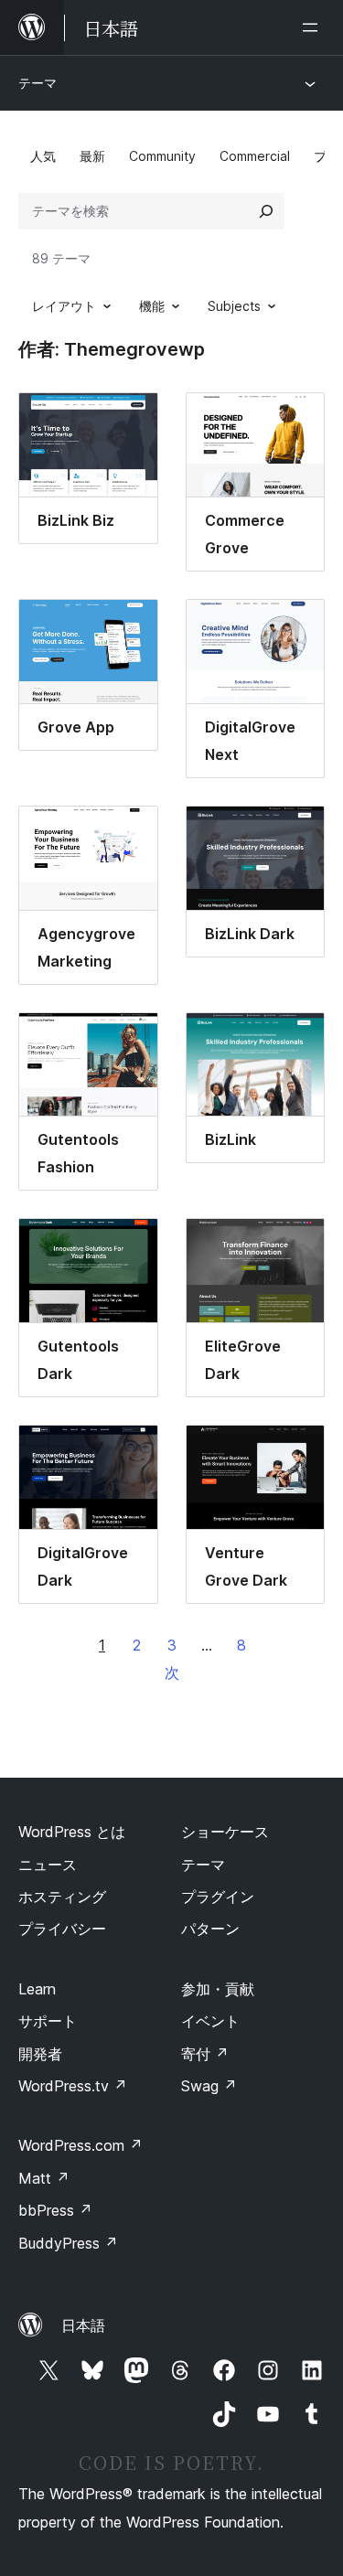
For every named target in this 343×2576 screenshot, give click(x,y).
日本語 (83, 2325)
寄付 (205, 2054)
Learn (37, 1989)
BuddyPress (68, 2243)
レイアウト (64, 306)
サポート (48, 2021)
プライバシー (62, 1929)
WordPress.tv (73, 2086)
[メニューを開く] (314, 27)
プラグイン (218, 1897)
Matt (44, 2178)
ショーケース (225, 1832)
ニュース (48, 1865)
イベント (210, 2021)
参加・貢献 (218, 1989)
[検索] (266, 211)
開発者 (40, 2054)
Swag (209, 2086)
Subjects (234, 306)
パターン (210, 1929)
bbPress (55, 2210)
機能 (152, 306)
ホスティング (62, 1897)
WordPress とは (72, 1832)
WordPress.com (80, 2145)
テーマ (38, 83)
